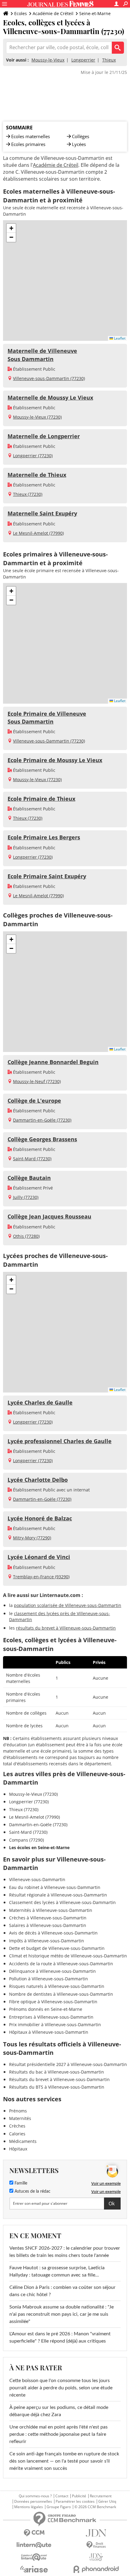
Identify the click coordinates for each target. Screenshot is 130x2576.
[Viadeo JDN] (96, 2557)
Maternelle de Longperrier (44, 436)
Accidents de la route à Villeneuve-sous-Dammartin (61, 1964)
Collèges (81, 136)
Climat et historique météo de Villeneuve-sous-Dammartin (68, 1956)
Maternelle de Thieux (37, 475)
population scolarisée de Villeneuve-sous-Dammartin (68, 1605)
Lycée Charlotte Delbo (38, 1480)
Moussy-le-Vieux (48, 60)
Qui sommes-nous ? (35, 2496)
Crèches (17, 2126)
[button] (11, 228)
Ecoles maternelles (31, 136)
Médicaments (23, 2141)
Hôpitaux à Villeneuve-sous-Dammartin (49, 2032)
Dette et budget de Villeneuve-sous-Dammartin (57, 1948)
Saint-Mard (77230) (32, 1159)
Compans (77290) (26, 1840)
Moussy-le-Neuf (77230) (37, 1081)
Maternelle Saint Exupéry (42, 513)
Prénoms (18, 2111)
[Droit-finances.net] (96, 2545)
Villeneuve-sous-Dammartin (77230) (49, 378)
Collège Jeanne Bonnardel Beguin (53, 1062)
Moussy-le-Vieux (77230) (37, 417)
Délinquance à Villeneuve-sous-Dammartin (52, 1971)
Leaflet (119, 338)
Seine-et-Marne (95, 13)
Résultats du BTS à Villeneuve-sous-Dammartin (57, 2087)
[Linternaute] (34, 2545)
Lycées (79, 144)
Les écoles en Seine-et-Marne (39, 1847)
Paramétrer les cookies (75, 2502)
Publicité (79, 2496)
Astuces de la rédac (32, 2191)
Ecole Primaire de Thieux (41, 799)
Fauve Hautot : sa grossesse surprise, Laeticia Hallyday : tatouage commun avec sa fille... (57, 2271)
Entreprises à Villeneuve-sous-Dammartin (51, 2017)
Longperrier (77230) (33, 456)
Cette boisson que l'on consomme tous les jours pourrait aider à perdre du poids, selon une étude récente (61, 2388)
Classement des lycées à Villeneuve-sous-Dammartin (62, 1902)
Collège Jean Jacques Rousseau (49, 1216)
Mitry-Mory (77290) (32, 1538)
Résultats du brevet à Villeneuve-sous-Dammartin (59, 2079)
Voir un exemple (106, 2183)
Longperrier (83, 60)
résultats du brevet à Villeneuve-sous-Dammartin (66, 1628)
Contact (62, 2496)
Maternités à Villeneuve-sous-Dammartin (51, 1910)
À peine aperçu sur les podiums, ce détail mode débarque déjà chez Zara (59, 2411)
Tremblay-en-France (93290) (41, 1577)
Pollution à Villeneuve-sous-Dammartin (49, 1979)
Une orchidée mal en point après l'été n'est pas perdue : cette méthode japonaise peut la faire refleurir (58, 2434)
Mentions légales (29, 2507)
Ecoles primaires (28, 144)
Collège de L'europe (34, 1101)
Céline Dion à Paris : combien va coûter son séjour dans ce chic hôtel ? (62, 2291)
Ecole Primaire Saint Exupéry (47, 876)
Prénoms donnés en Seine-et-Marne (46, 2009)
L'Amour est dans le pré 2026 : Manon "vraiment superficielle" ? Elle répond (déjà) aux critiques (60, 2337)
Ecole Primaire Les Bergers (44, 837)
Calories (17, 2134)
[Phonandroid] (96, 2569)
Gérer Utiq (107, 2502)
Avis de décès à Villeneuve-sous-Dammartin (53, 1933)
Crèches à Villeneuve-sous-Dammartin (48, 1918)
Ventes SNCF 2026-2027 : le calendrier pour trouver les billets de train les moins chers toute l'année (65, 2252)
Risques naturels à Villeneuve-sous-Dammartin (57, 1986)
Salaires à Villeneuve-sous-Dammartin (48, 1925)
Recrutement (101, 2496)
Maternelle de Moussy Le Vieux (50, 398)
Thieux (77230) (28, 494)
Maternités (20, 2118)
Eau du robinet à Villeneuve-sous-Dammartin (55, 1887)
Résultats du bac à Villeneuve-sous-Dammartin (57, 2072)
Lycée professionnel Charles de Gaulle (60, 1441)
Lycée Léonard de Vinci (39, 1557)
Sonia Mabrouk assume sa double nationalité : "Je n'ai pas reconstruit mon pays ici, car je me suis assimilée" (62, 2314)
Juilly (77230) (26, 1197)
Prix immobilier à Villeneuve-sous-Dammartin (55, 2025)
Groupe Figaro (59, 2507)
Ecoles (21, 13)
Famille (20, 2183)
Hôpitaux (18, 2149)
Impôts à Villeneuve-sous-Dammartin (47, 1941)
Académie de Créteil (53, 13)
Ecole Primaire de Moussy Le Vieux (55, 760)
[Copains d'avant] (34, 2557)
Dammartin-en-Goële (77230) (42, 1120)
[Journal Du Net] (96, 2533)
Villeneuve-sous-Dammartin (37, 1879)
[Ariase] (34, 2569)
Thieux (109, 60)
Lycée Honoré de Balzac (40, 1518)
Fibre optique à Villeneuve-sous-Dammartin (53, 2002)
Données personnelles (33, 2502)
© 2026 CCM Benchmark (95, 2507)
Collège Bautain (29, 1178)
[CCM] (34, 2533)
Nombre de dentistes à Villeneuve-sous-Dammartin (61, 1994)
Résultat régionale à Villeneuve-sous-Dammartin (58, 1895)
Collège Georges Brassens (42, 1139)
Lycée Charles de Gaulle (40, 1402)
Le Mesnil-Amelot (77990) (38, 533)
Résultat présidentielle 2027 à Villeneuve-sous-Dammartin (68, 2064)
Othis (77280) (26, 1236)
